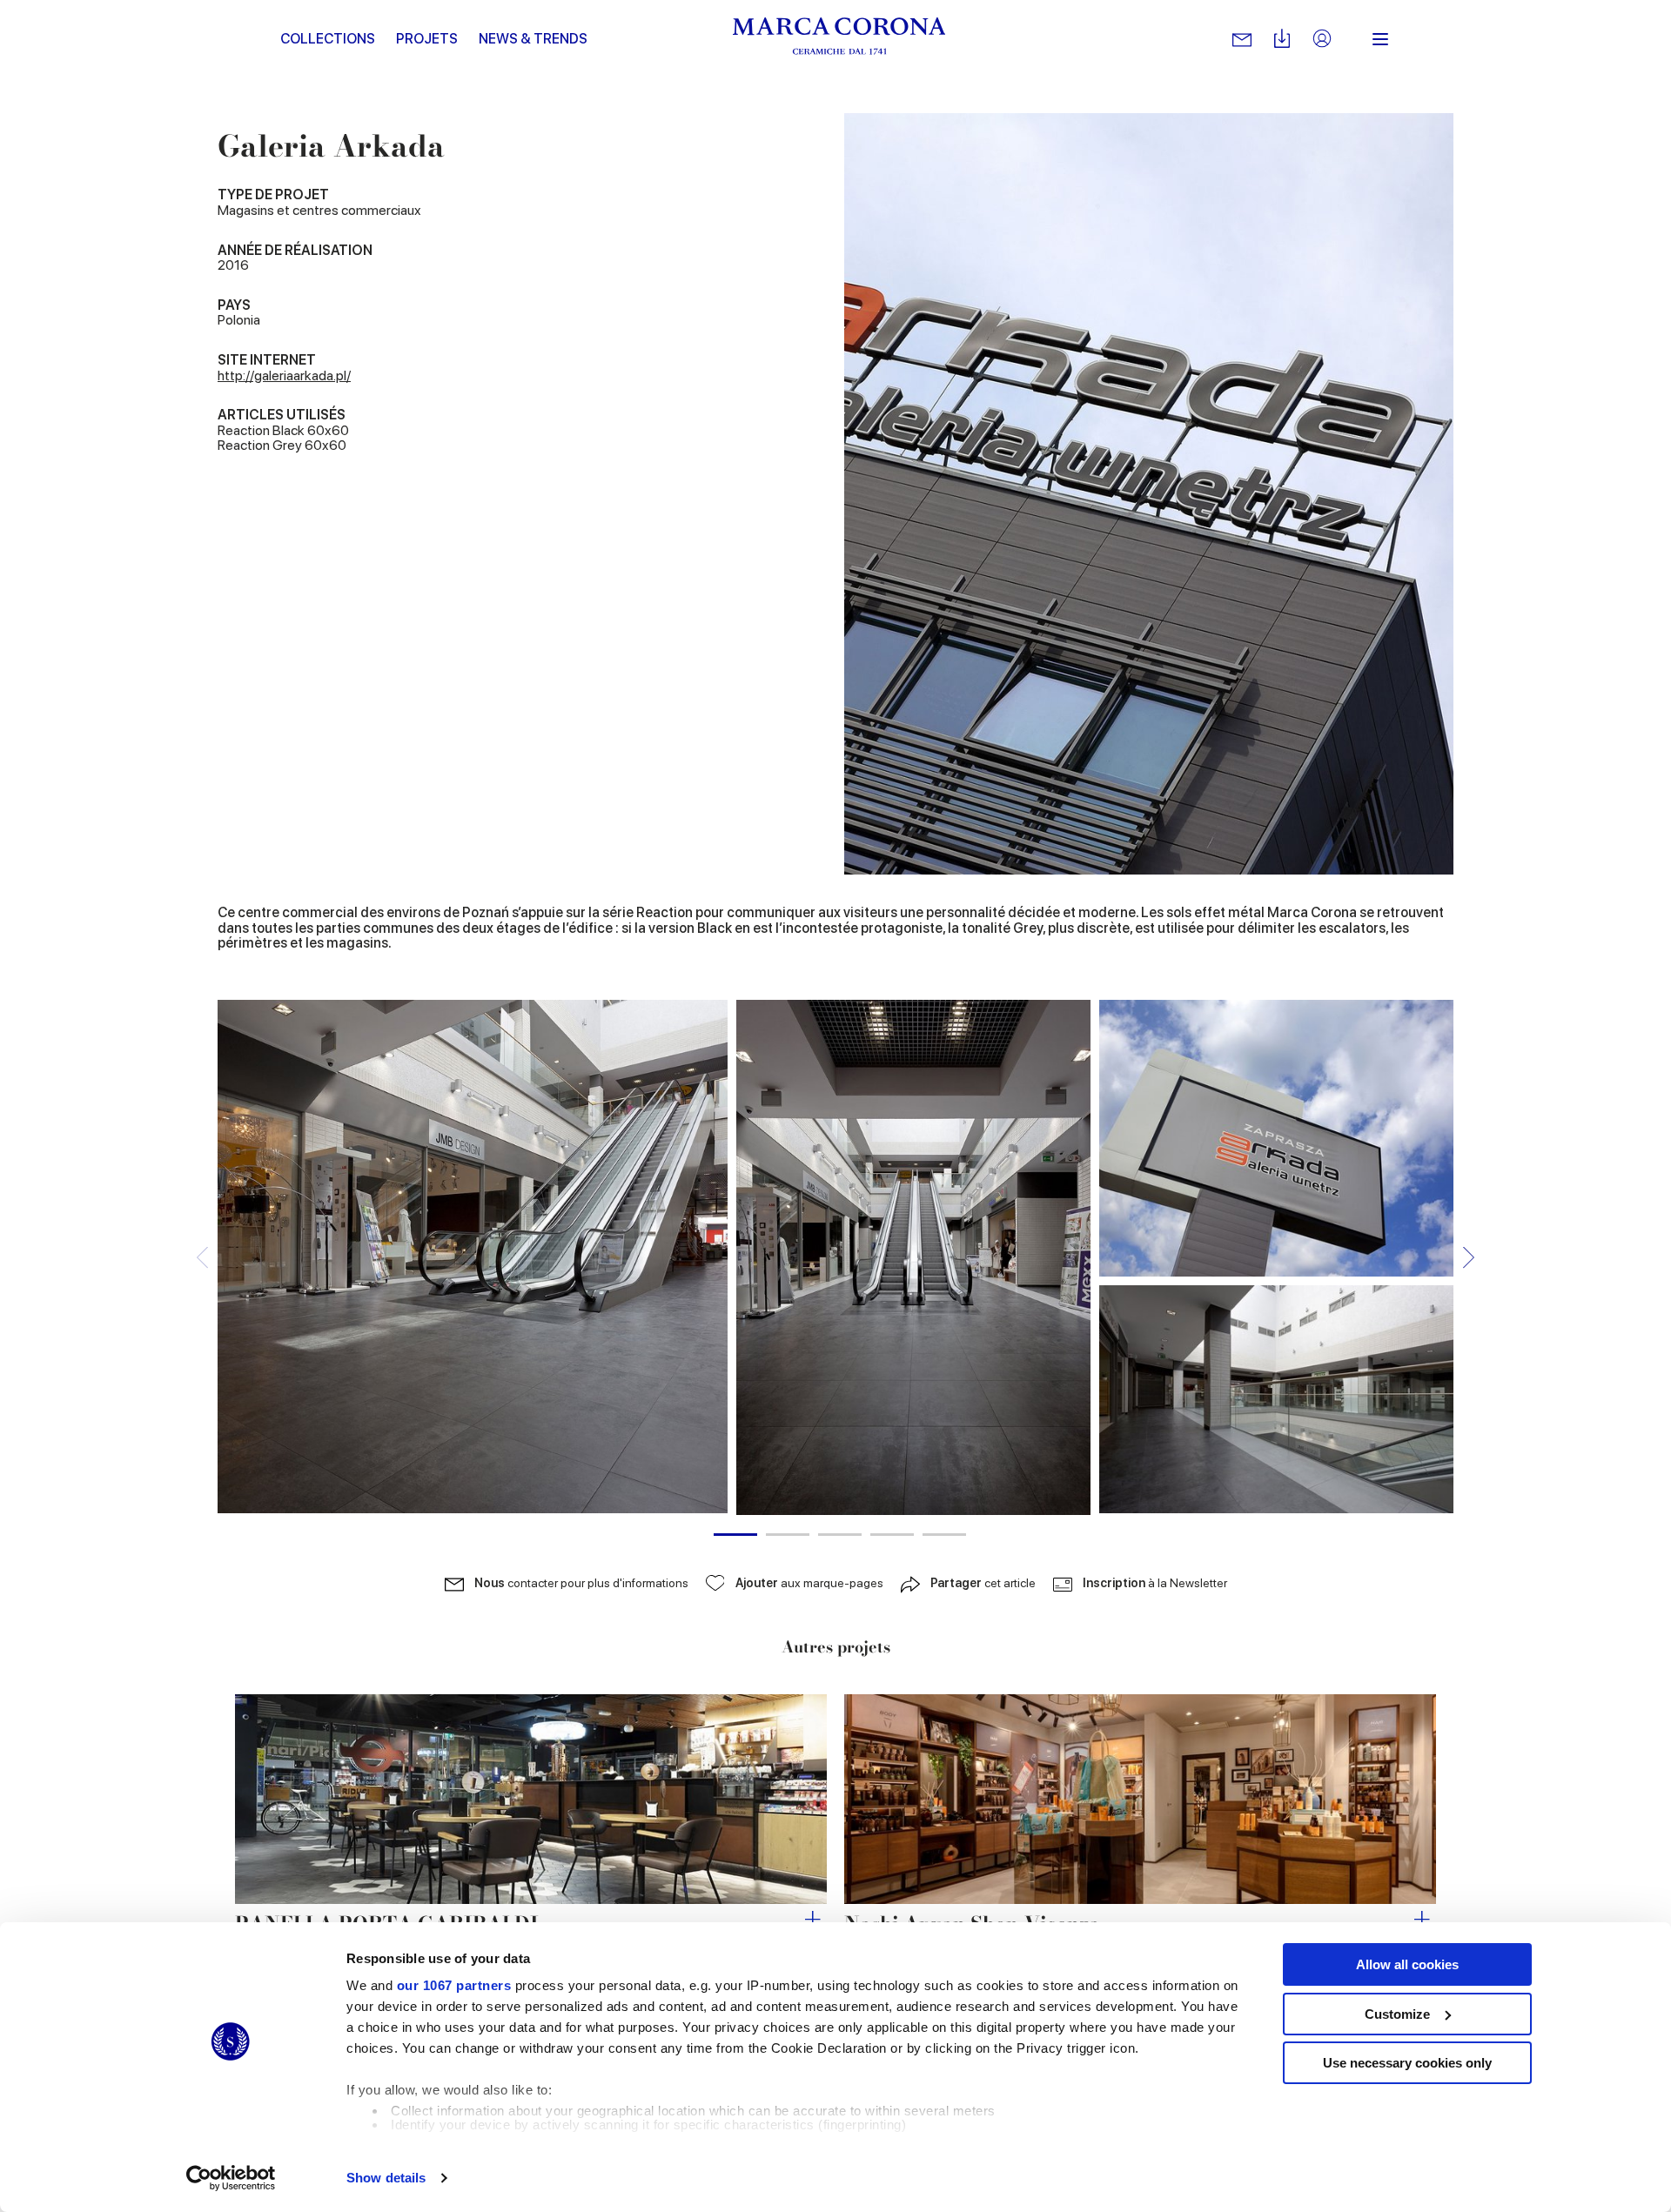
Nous (581, 1583)
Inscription (1155, 1583)
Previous (202, 1257)
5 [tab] (944, 1535)
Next (1469, 1257)
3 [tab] (840, 1535)
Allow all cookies (1407, 1964)
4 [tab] (892, 1535)
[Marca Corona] (839, 39)
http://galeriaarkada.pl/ (284, 375)
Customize (1397, 2014)
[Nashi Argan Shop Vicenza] (1140, 1799)
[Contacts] (1242, 39)
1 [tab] (735, 1535)
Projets (427, 39)
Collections (328, 39)
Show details (386, 2178)
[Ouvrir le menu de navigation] (1380, 39)
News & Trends (533, 39)
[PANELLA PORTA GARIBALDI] (531, 1799)
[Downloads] (1282, 40)
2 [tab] (788, 1535)
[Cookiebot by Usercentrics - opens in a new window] (231, 2178)
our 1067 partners (454, 1985)
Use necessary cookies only (1407, 2063)
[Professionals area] (1322, 40)
